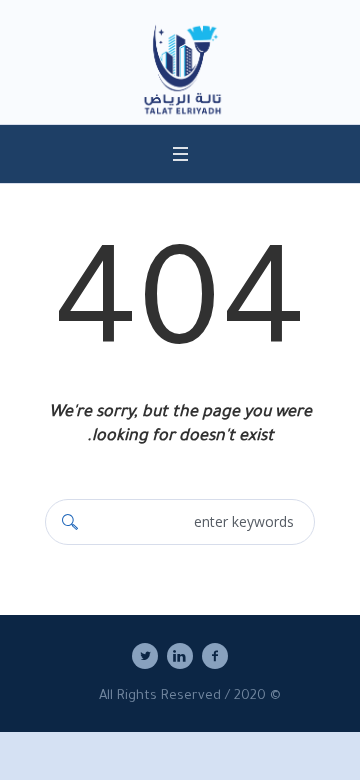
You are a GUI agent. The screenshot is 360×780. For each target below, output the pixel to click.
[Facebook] (215, 656)
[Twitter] (145, 656)
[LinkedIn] (180, 656)
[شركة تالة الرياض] (180, 72)
